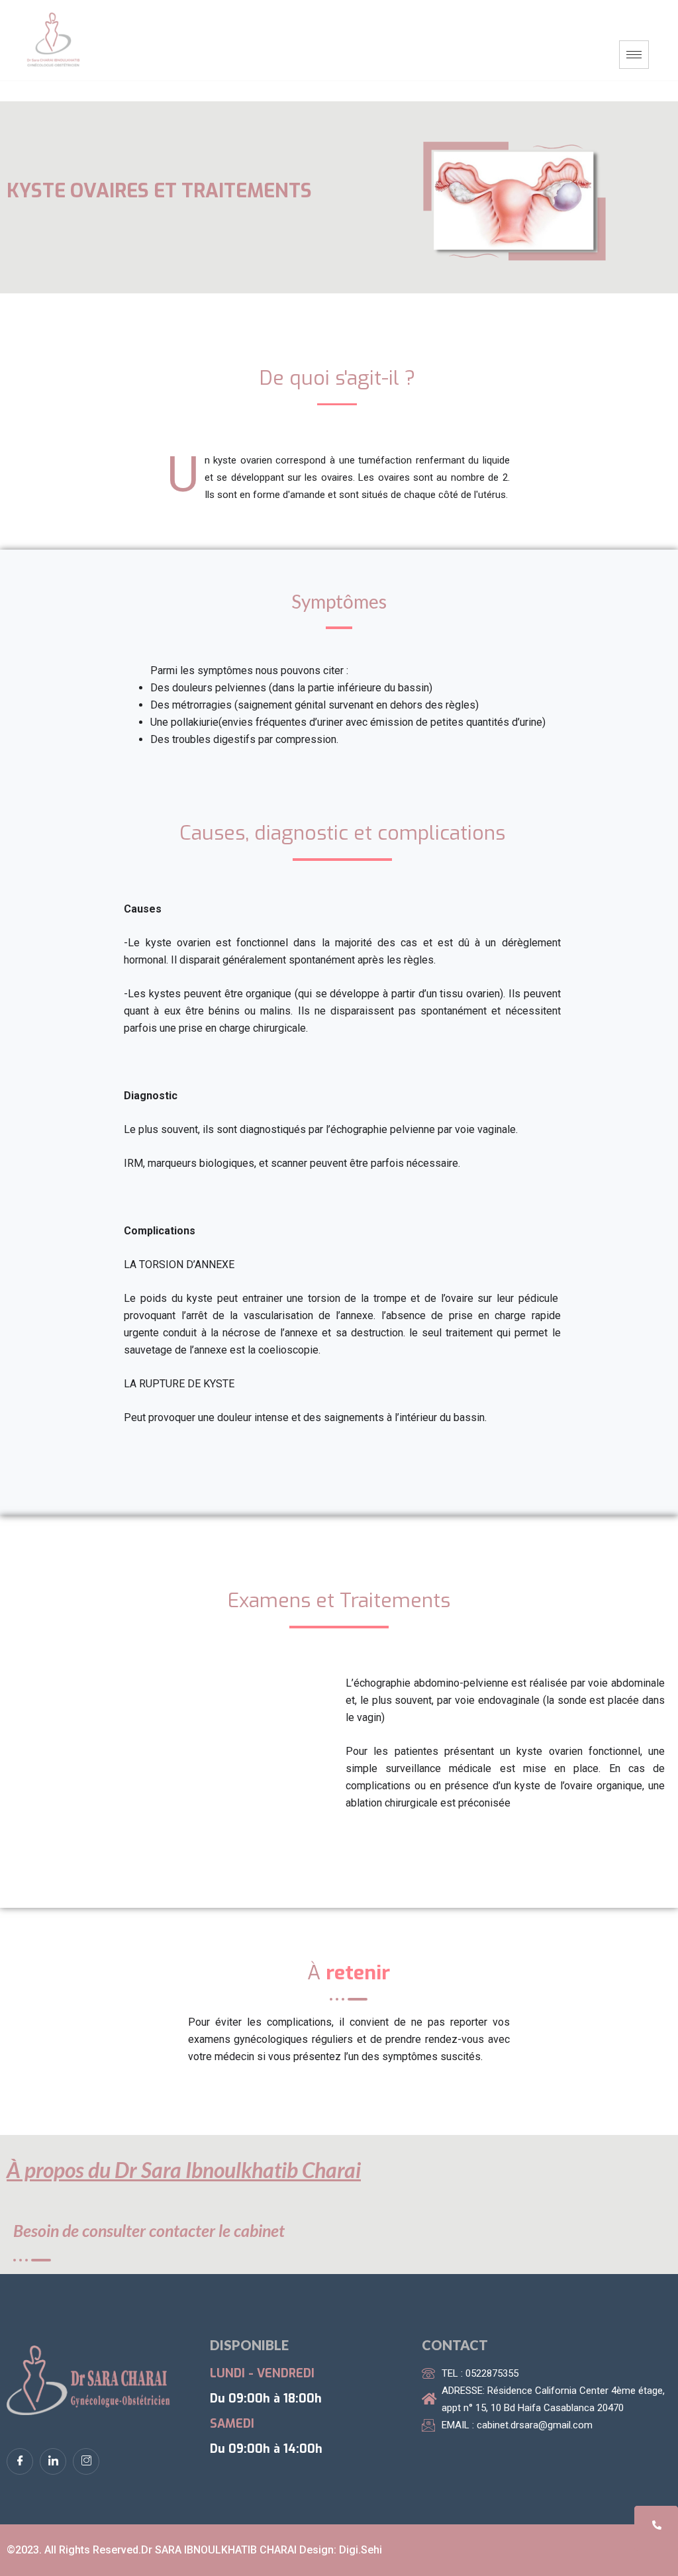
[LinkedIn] (53, 2461)
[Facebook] (20, 2461)
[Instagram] (86, 2461)
